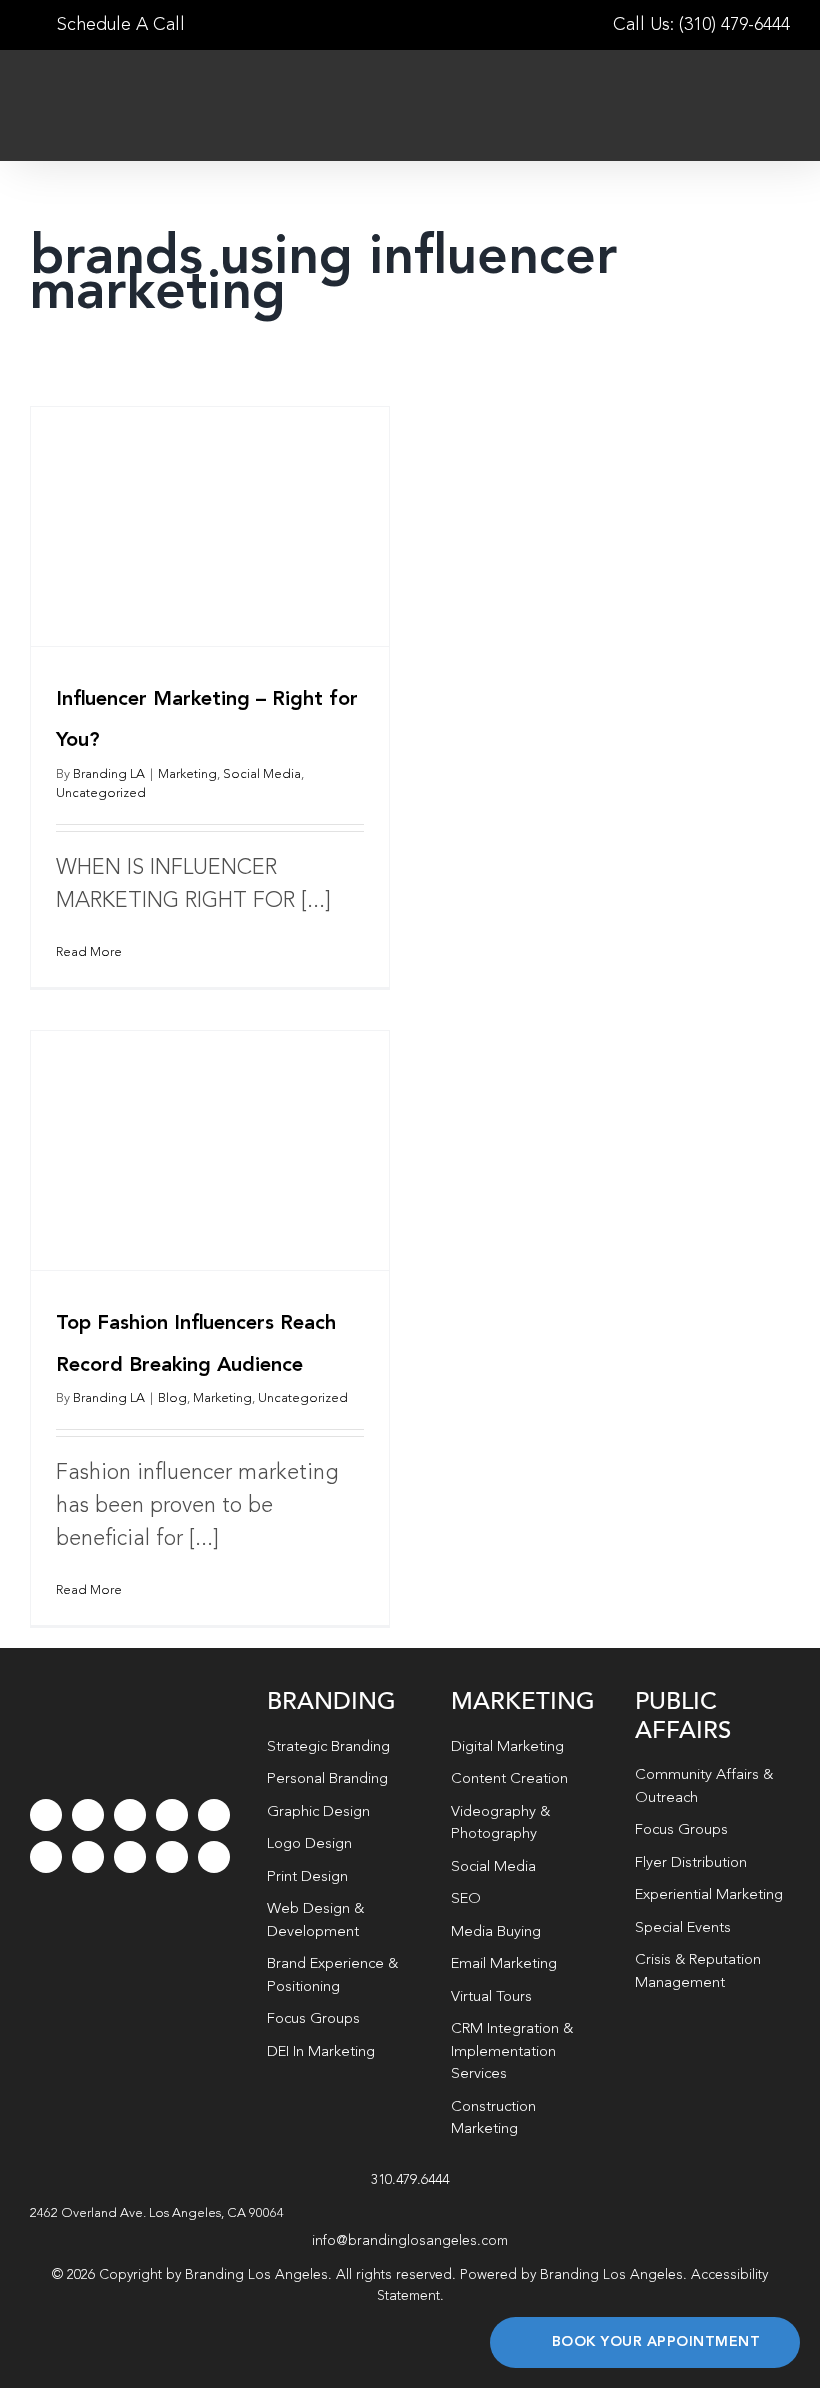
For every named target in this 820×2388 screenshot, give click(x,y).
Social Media (262, 774)
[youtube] (214, 1815)
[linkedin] (46, 1857)
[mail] (172, 1857)
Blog (172, 1398)
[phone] (214, 1857)
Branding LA (109, 774)
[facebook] (46, 1815)
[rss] (88, 1857)
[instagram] (130, 1815)
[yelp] (130, 1857)
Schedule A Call (118, 25)
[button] (410, 2214)
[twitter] (88, 1815)
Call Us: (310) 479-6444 (701, 25)
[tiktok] (172, 1815)
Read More (89, 952)
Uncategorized (101, 793)
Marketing (187, 774)
